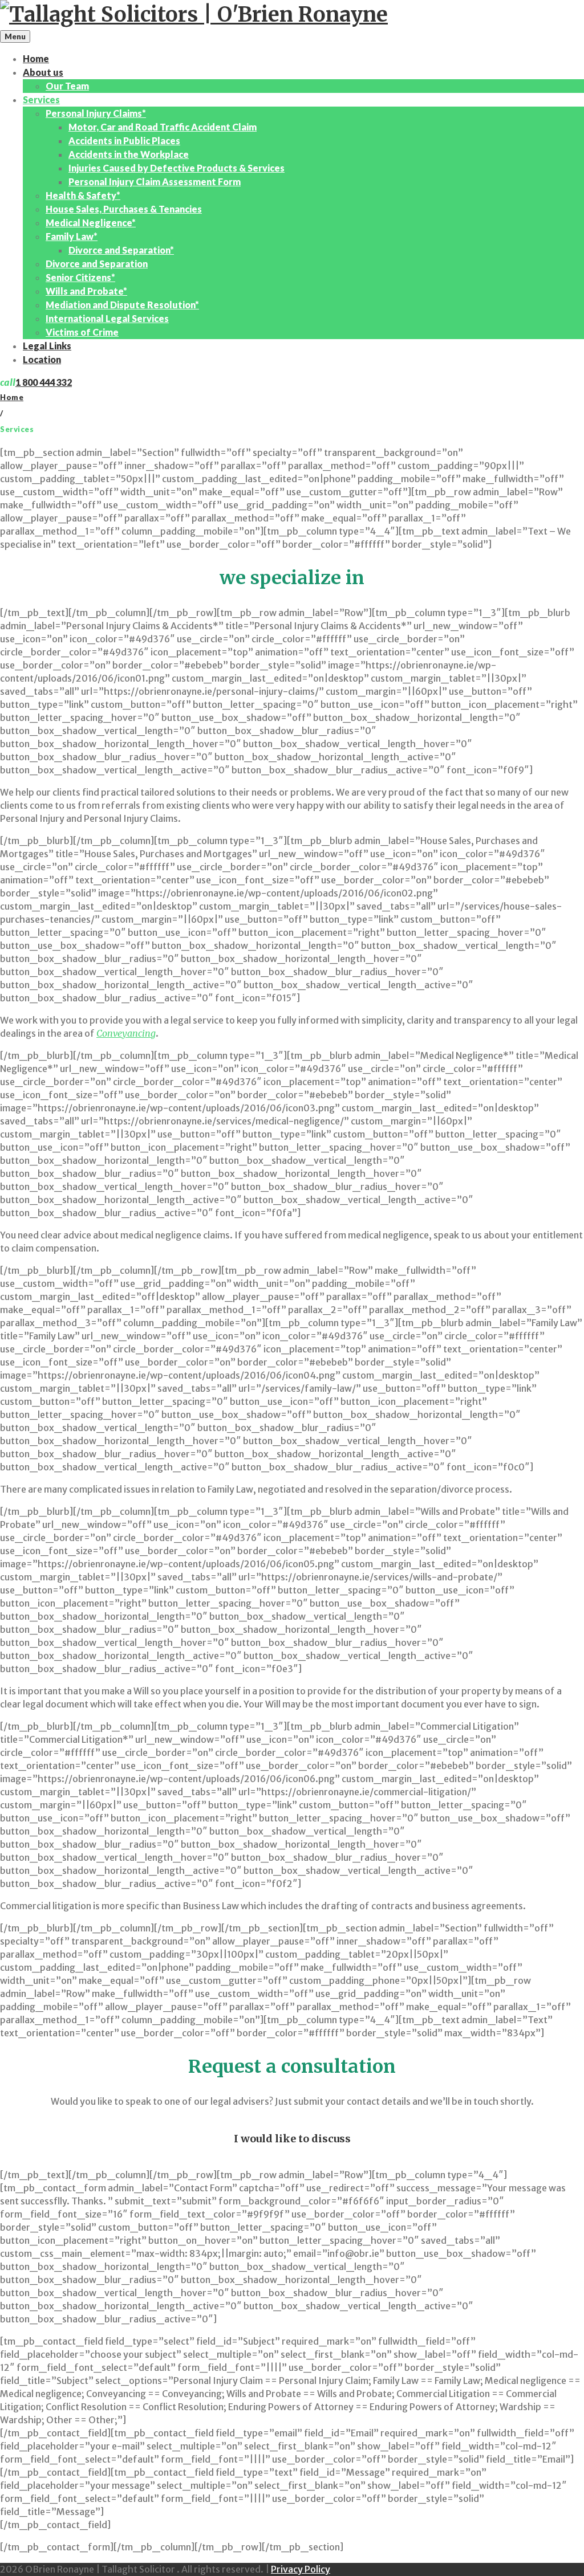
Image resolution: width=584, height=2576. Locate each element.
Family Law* (72, 236)
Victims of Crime (82, 332)
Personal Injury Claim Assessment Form (155, 182)
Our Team (67, 86)
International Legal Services (107, 318)
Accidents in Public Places (124, 140)
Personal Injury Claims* (96, 113)
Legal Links (47, 346)
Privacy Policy (301, 2569)
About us (43, 72)
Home (36, 58)
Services (41, 99)
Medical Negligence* (91, 223)
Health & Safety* (83, 195)
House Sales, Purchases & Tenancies (124, 209)
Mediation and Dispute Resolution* (122, 305)
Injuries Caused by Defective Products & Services (177, 168)
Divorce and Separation (97, 264)
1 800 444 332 (44, 382)
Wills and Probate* (86, 291)
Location (42, 359)
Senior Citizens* (80, 277)
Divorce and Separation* (121, 250)
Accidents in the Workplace (129, 154)
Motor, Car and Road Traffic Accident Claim (163, 127)
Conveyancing (126, 1033)
